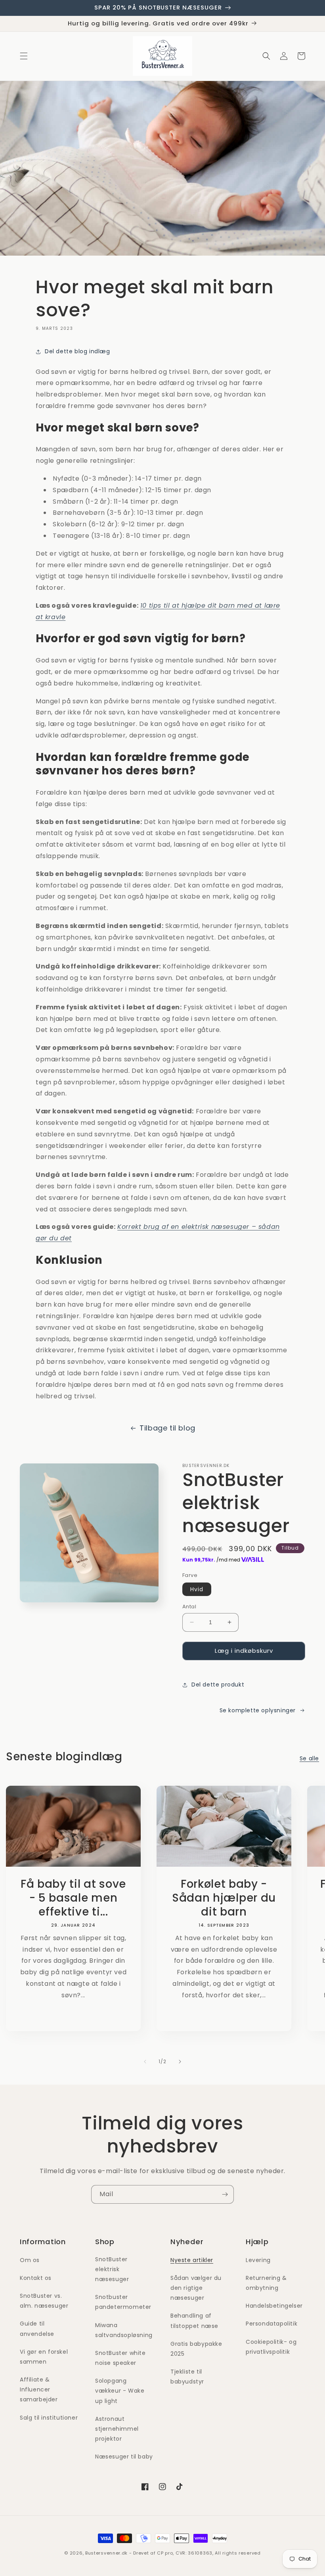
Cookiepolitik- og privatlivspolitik (271, 2347)
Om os (30, 2260)
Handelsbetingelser (274, 2306)
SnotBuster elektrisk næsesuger (112, 2269)
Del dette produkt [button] (218, 1685)
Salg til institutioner (49, 2418)
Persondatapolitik (271, 2324)
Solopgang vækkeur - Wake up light (120, 2391)
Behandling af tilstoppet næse (194, 2321)
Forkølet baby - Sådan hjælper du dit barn (224, 1898)
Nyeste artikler (192, 2260)
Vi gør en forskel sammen (44, 2357)
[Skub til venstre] (145, 2062)
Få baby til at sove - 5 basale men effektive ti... (73, 1898)
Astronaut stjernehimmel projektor (117, 2429)
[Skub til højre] (180, 2062)
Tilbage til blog (167, 1428)
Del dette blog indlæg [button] (77, 351)
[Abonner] (225, 2194)
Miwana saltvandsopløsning (124, 2330)
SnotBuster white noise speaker (120, 2358)
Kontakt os (36, 2278)
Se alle (309, 1758)
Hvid (197, 1589)
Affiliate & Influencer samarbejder (39, 2389)
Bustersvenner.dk (106, 2553)
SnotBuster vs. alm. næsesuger (44, 2301)
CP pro (165, 2553)
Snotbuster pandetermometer (123, 2302)
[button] (24, 56)
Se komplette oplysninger (258, 1710)
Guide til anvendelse (37, 2329)
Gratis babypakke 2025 (196, 2349)
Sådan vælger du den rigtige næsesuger (196, 2288)
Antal (189, 1607)
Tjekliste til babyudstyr (187, 2377)
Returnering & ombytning (266, 2283)
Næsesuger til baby (124, 2457)
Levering (258, 2260)
